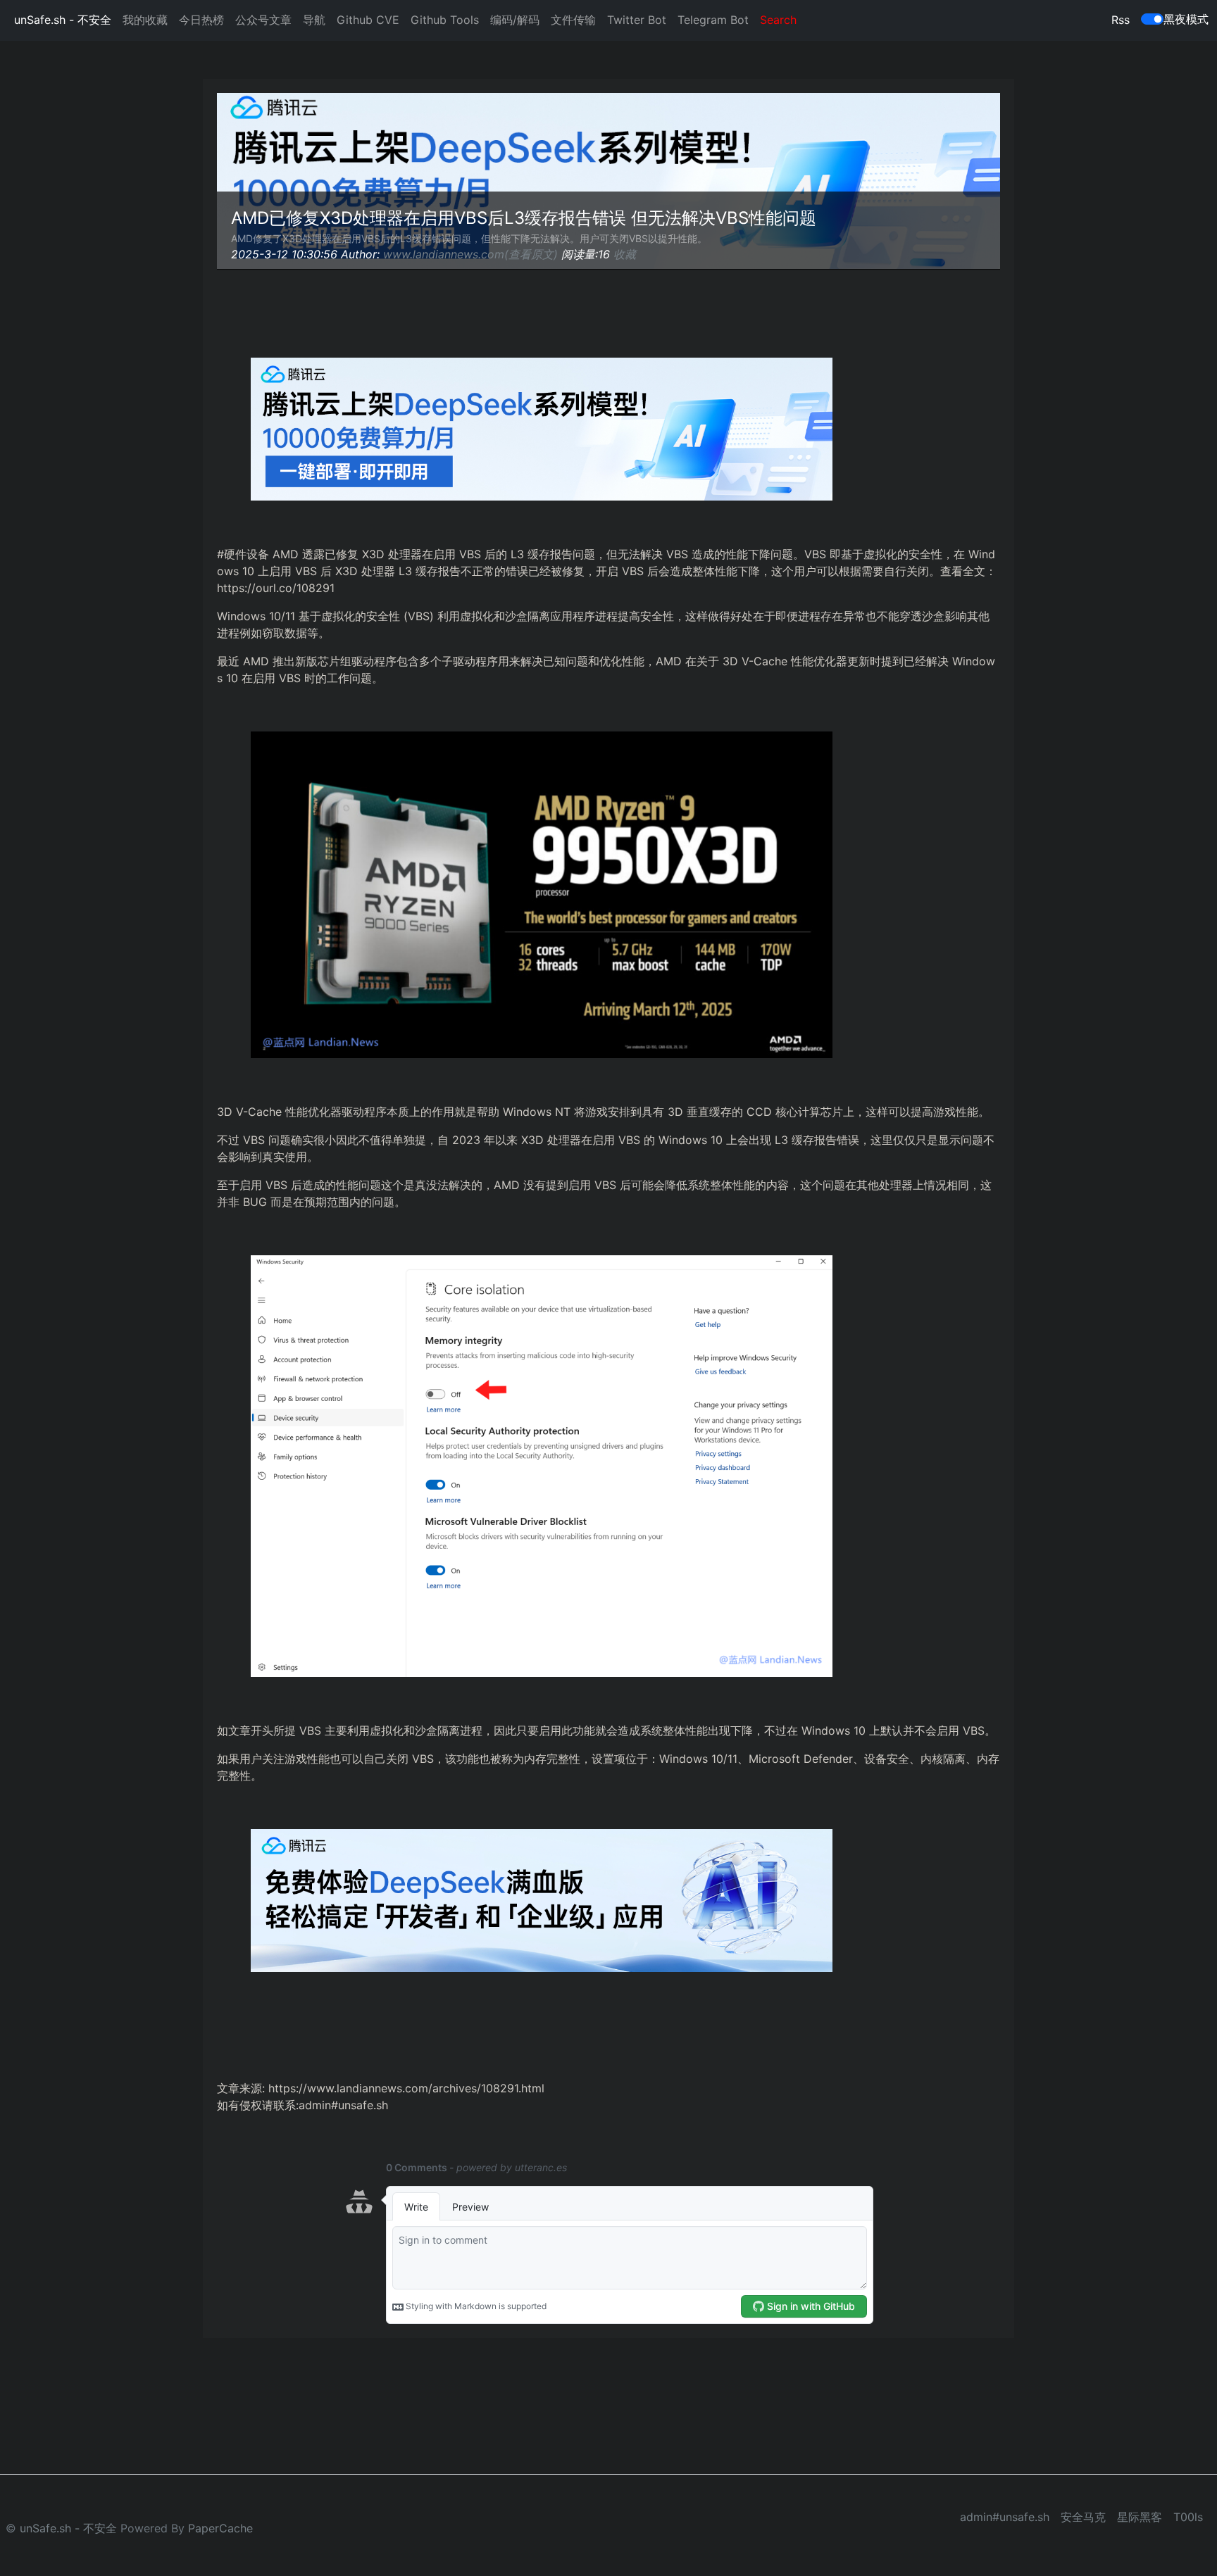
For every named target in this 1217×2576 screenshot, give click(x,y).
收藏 (625, 254)
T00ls (1188, 2517)
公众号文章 (263, 20)
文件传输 (573, 20)
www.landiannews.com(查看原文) (470, 254)
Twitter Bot (637, 20)
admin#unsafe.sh (1005, 2517)
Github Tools (445, 20)
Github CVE (368, 20)
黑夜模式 (1186, 19)
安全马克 (1083, 2517)
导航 (314, 20)
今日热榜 (201, 20)
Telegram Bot (713, 20)
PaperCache (220, 2528)
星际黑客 (1140, 2517)
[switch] (1152, 19)
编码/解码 (515, 20)
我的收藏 (145, 20)
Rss (1121, 20)
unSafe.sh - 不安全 (63, 20)
